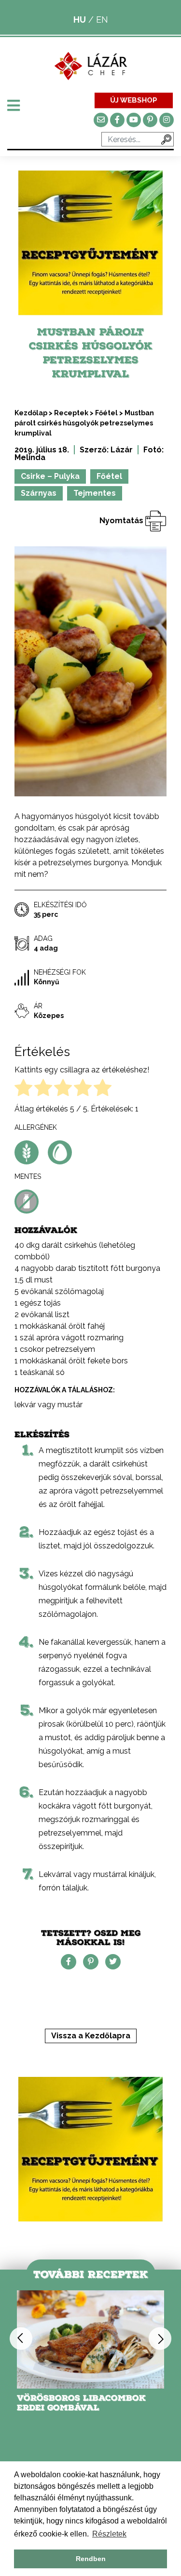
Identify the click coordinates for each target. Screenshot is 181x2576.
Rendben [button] (91, 2559)
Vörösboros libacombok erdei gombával (81, 2403)
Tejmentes (95, 493)
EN (102, 20)
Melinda (30, 457)
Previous (21, 2339)
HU (80, 20)
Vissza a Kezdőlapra (91, 2036)
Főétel (106, 413)
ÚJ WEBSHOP (134, 100)
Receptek (71, 413)
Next (160, 2339)
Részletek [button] (109, 2534)
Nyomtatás (122, 521)
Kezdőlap (31, 413)
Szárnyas (39, 493)
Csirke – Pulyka (50, 476)
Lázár (122, 450)
